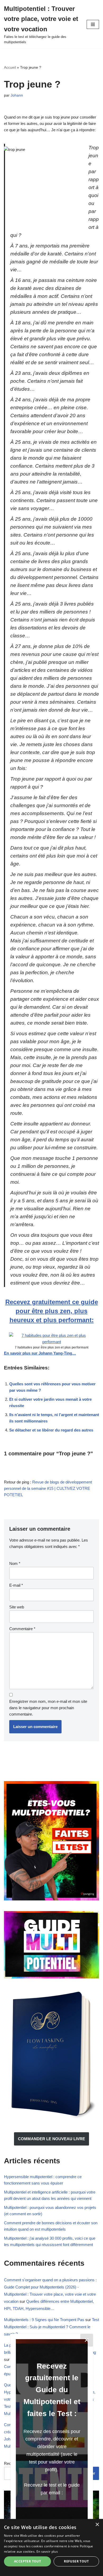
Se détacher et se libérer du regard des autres (51, 1430)
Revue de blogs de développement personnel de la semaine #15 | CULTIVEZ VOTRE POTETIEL (48, 1488)
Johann (17, 95)
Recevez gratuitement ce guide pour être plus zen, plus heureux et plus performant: (52, 1311)
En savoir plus (47, 2551)
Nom (15, 1563)
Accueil (10, 67)
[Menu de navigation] (93, 24)
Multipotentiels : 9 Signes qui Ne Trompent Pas (44, 2320)
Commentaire (22, 1629)
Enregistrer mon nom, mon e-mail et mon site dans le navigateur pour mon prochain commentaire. (48, 1708)
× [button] (97, 2525)
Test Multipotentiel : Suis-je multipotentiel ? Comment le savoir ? (51, 2327)
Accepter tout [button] (27, 2561)
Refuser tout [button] (76, 2561)
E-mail (16, 1585)
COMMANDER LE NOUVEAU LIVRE (51, 2139)
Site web (17, 1607)
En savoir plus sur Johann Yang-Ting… (40, 1353)
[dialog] (51, 2547)
